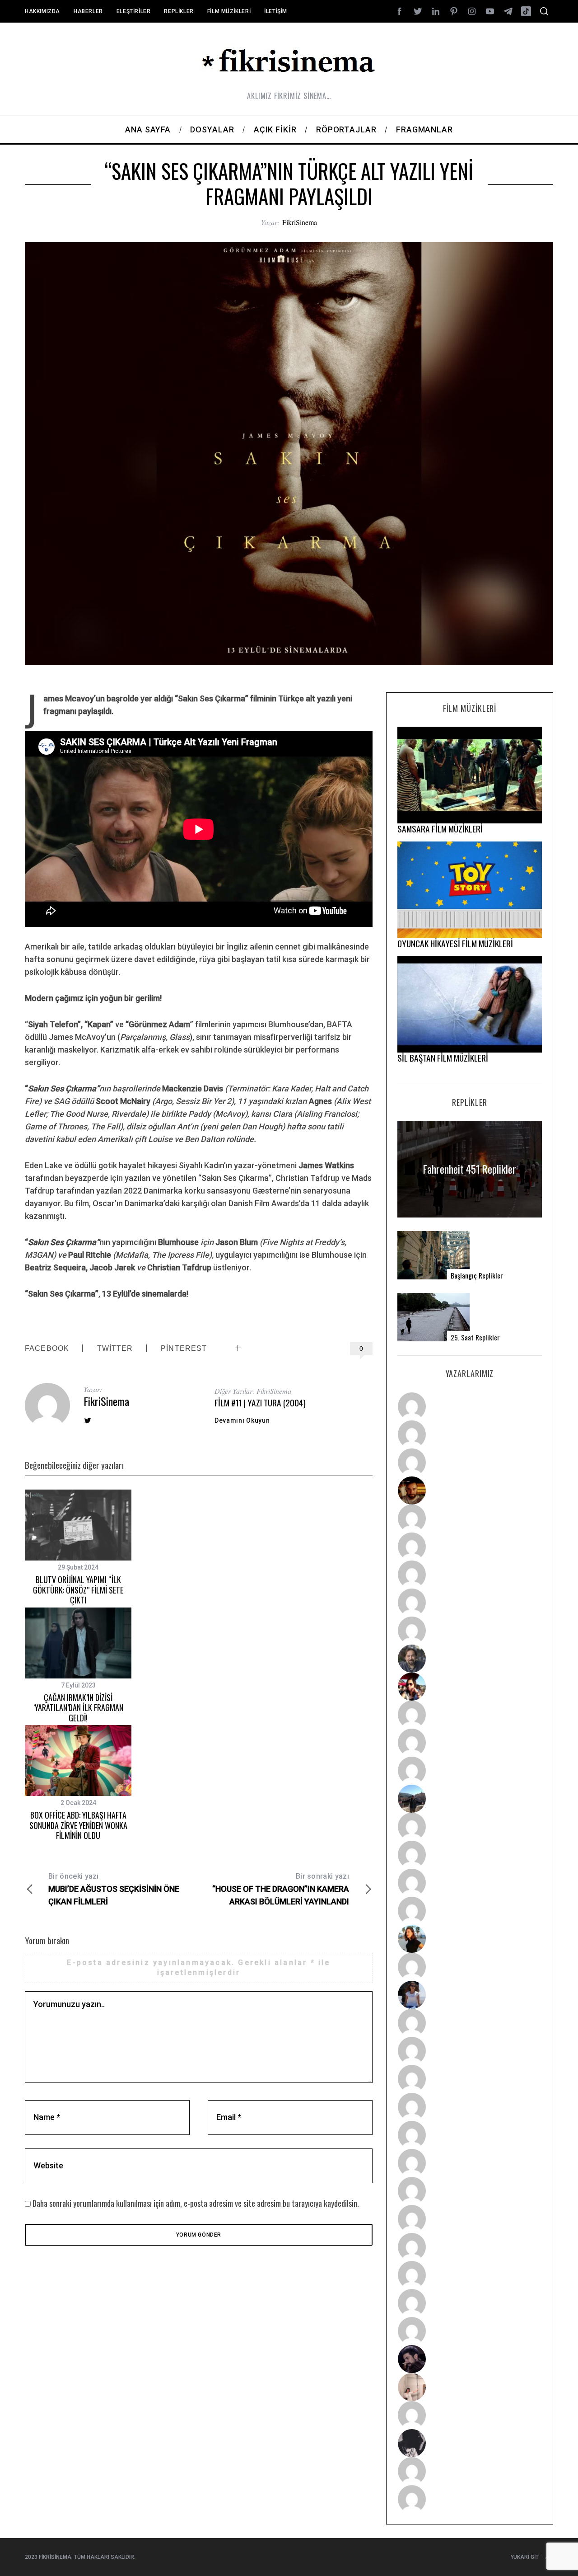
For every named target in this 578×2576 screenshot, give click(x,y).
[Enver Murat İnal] (470, 2107)
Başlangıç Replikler (477, 1276)
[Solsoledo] (470, 2163)
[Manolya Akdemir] (470, 2415)
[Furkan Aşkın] (470, 1855)
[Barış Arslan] (470, 1659)
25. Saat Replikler (475, 1337)
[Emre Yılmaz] (470, 1827)
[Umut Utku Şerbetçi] (470, 1911)
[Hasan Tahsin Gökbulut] (470, 2331)
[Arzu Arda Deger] (470, 1575)
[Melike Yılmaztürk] (470, 2191)
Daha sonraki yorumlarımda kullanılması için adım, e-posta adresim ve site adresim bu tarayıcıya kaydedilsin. (196, 2203)
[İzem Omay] (470, 2079)
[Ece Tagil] (470, 2275)
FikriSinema (300, 222)
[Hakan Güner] (470, 2023)
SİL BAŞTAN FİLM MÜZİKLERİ (443, 1058)
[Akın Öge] (470, 1743)
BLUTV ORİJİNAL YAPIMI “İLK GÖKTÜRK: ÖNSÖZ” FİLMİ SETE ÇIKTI (78, 1590)
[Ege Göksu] (470, 2051)
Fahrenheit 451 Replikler (470, 1169)
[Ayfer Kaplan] (470, 1687)
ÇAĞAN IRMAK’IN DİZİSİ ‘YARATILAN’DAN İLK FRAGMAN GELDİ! (78, 1708)
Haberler (88, 11)
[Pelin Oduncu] (470, 1939)
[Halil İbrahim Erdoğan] (470, 1434)
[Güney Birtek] (470, 2359)
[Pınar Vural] (470, 2219)
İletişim (276, 11)
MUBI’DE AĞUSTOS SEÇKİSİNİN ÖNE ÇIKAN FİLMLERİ (114, 1889)
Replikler (179, 11)
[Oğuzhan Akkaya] (470, 2135)
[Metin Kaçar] (470, 1518)
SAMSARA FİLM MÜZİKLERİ (440, 829)
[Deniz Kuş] (470, 1490)
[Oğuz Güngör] (470, 2499)
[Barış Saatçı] (470, 2303)
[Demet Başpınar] (470, 1771)
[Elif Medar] (470, 2387)
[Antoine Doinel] (470, 1715)
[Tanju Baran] (470, 1462)
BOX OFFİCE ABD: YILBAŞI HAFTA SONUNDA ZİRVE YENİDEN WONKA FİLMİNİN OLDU (78, 1825)
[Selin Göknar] (470, 1995)
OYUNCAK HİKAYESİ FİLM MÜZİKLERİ (455, 943)
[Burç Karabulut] (470, 1631)
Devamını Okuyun (242, 1420)
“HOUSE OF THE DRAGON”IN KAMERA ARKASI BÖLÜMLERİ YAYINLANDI (281, 1889)
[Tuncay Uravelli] (470, 1799)
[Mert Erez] (470, 2443)
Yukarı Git (525, 2557)
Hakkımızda (42, 11)
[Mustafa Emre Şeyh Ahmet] (470, 1883)
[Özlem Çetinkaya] (470, 1547)
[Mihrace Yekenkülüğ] (470, 2471)
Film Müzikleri (229, 11)
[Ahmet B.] (470, 1406)
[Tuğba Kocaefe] (470, 1603)
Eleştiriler (134, 11)
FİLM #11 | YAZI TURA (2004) (260, 1403)
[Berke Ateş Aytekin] (470, 1967)
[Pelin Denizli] (470, 2247)
